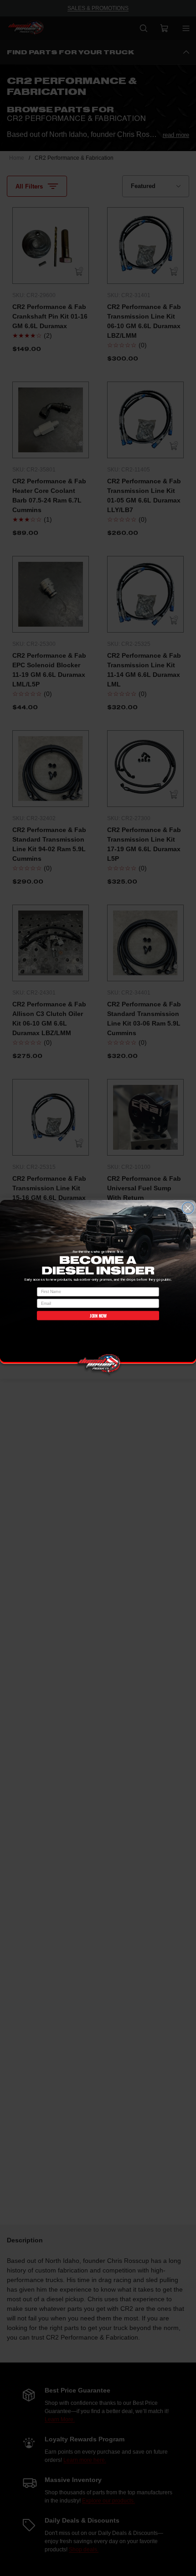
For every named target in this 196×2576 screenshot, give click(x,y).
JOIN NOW (98, 1315)
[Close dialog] (188, 1208)
